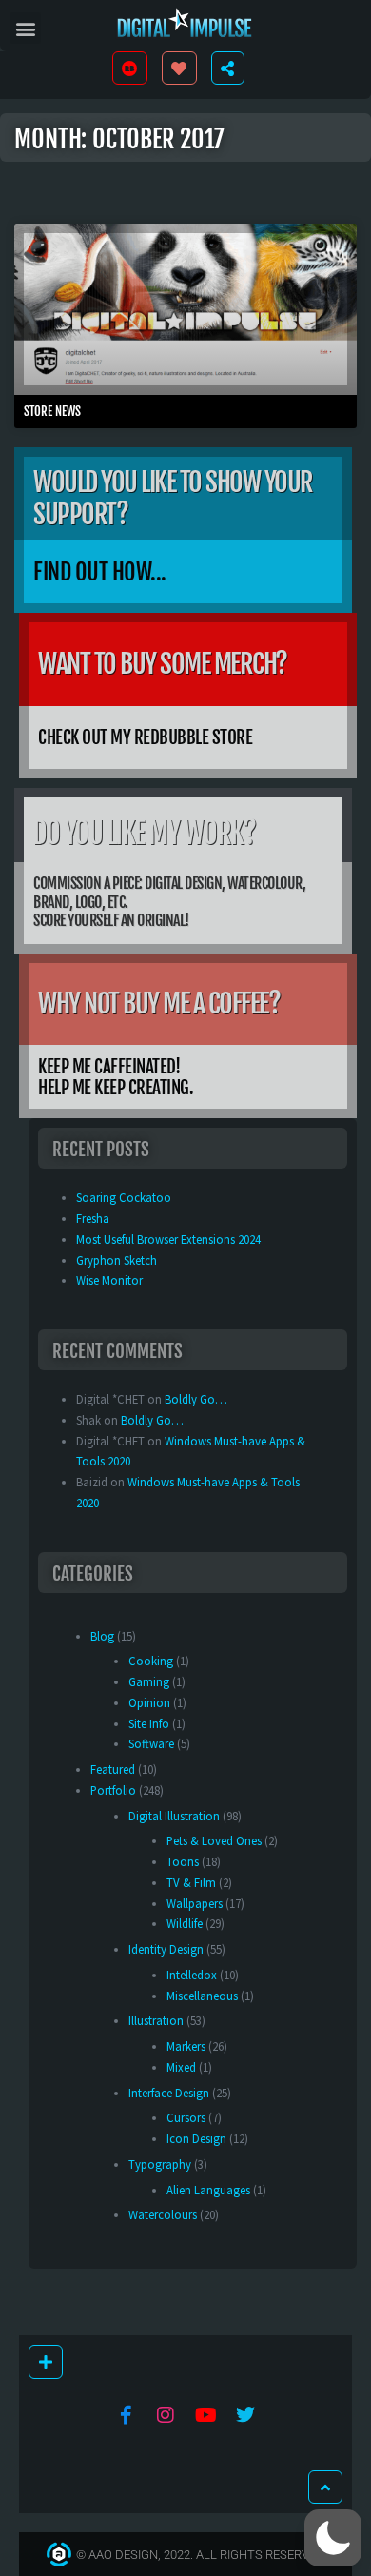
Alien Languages (208, 2190)
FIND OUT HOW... (100, 572)
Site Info (149, 1723)
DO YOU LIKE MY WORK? (144, 833)
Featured (113, 1769)
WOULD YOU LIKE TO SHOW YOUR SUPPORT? (173, 498)
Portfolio (113, 1790)
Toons (183, 1861)
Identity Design (166, 1949)
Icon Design (196, 2138)
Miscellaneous (202, 1996)
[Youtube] (205, 2415)
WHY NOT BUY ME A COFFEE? (159, 1003)
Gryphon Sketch (117, 1260)
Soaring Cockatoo (124, 1197)
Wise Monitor (109, 1280)
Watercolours (163, 2214)
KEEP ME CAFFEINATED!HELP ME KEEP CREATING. (116, 1078)
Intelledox (192, 1975)
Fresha (93, 1218)
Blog (102, 1636)
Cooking (151, 1661)
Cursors (186, 2117)
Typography (160, 2164)
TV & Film (191, 1882)
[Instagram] (166, 2415)
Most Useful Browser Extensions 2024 (168, 1239)
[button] (25, 28)
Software (151, 1743)
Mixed (181, 2067)
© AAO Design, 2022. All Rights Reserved (200, 2555)
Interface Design (169, 2093)
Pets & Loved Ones (214, 1840)
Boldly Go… (196, 1399)
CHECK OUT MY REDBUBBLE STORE (145, 737)
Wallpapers (195, 1903)
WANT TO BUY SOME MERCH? (163, 664)
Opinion (149, 1702)
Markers (186, 2046)
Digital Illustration (174, 1816)
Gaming (149, 1681)
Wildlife (185, 1923)
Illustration (156, 2020)
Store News (52, 411)
